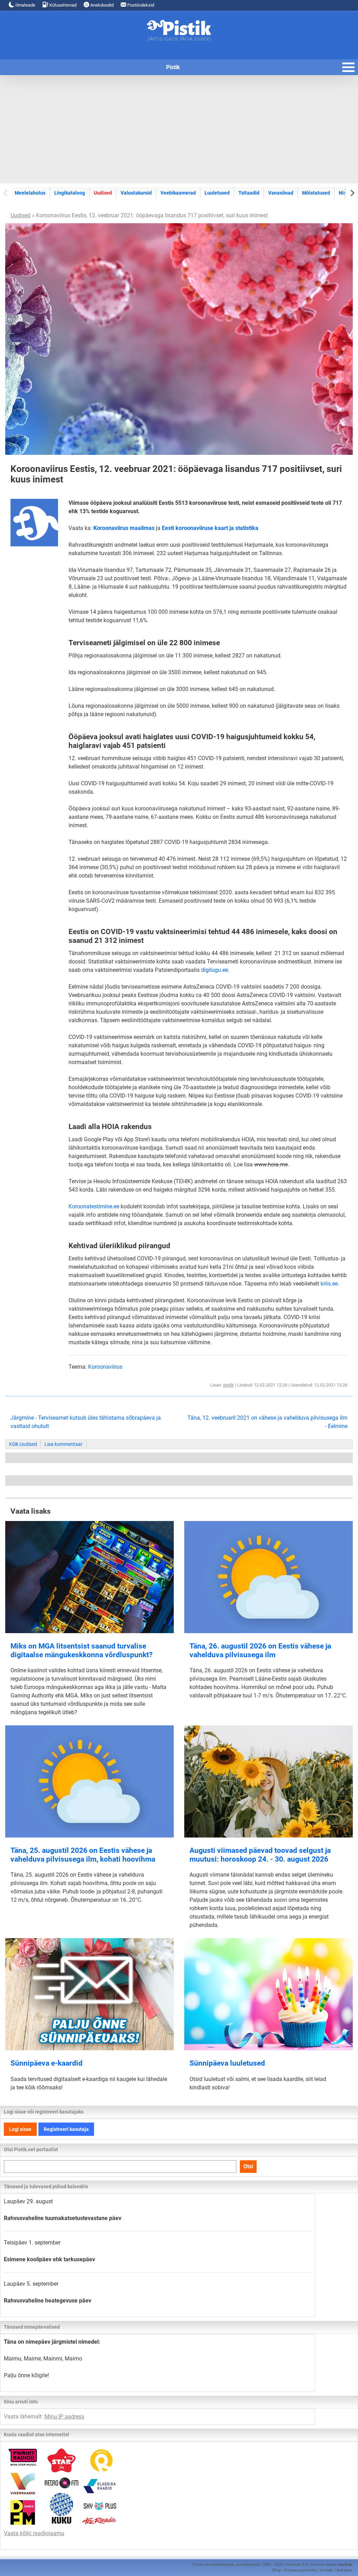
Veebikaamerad (178, 193)
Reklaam (344, 2570)
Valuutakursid (136, 193)
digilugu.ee (214, 970)
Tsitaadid (249, 193)
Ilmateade (25, 5)
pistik (228, 1385)
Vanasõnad (281, 193)
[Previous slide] (6, 193)
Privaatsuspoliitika (300, 2570)
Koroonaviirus (105, 1367)
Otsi (248, 2166)
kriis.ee (329, 1284)
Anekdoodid (101, 5)
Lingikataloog (70, 193)
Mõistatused (316, 193)
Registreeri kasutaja (66, 2129)
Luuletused (217, 193)
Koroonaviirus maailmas (124, 528)
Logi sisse (20, 2129)
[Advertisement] (179, 129)
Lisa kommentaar (63, 1444)
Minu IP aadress (64, 2417)
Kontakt (327, 2570)
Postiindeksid (140, 5)
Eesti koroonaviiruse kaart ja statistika (210, 528)
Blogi (277, 2570)
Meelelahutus (30, 193)
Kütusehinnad (62, 5)
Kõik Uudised (23, 1444)
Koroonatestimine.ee (94, 1206)
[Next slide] (352, 193)
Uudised (103, 193)
